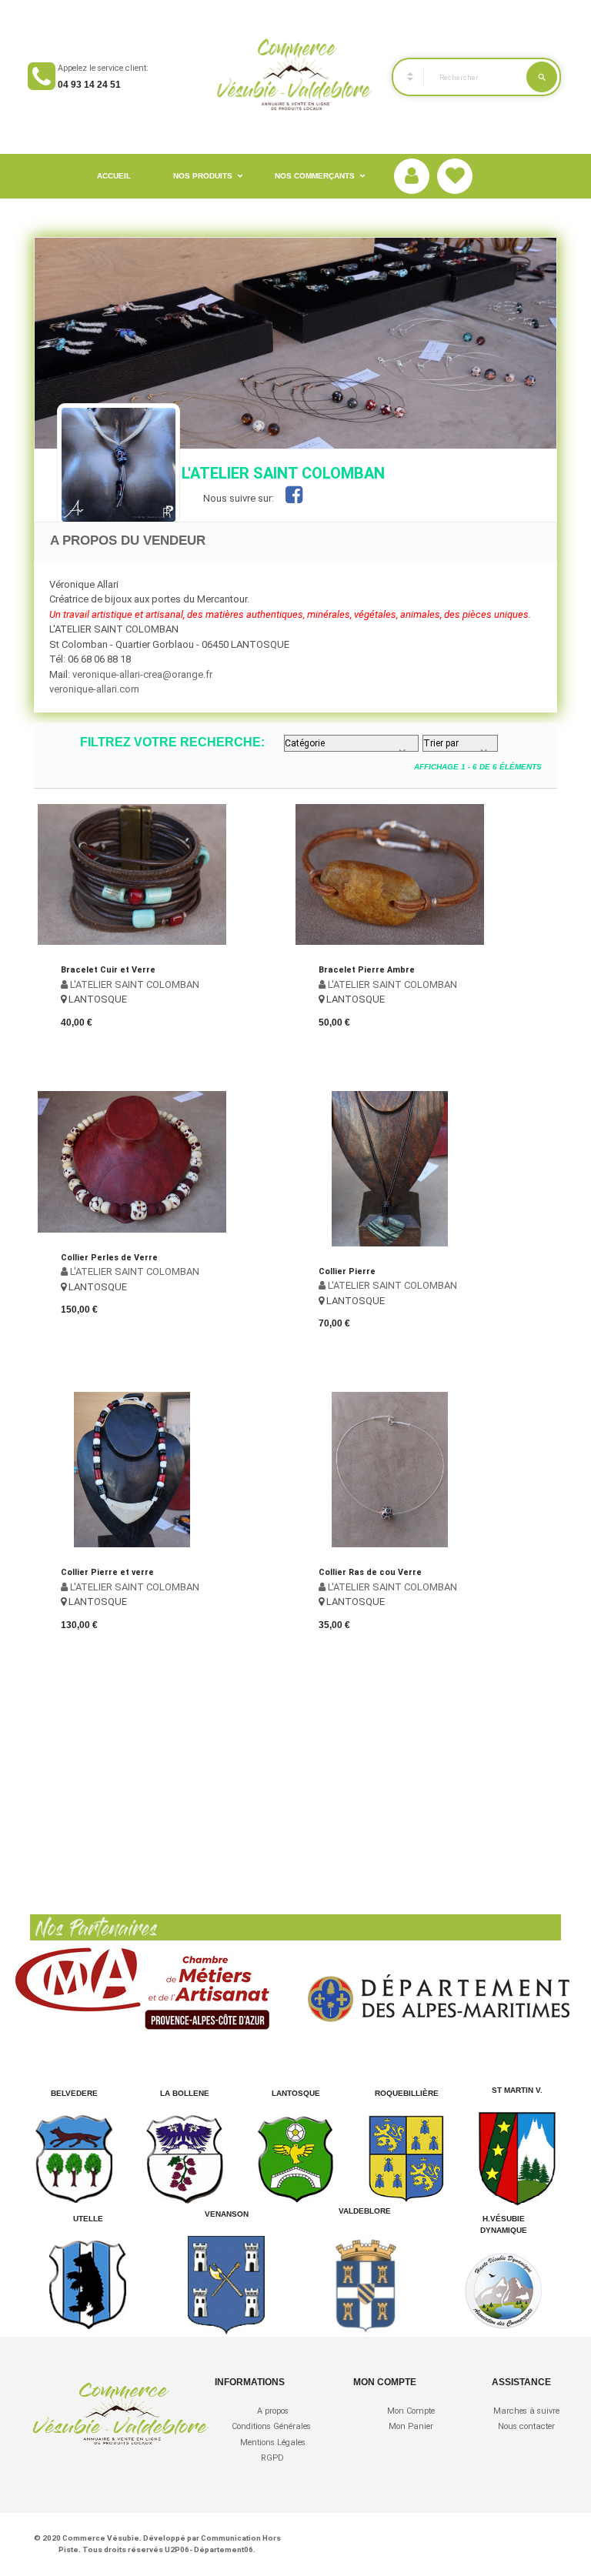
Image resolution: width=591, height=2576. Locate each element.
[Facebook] (294, 498)
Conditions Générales (272, 2426)
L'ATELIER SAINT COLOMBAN (134, 984)
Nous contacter (526, 2426)
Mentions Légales (273, 2443)
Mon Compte (411, 2411)
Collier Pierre (347, 1271)
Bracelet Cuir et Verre (108, 970)
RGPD (272, 2458)
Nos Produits (203, 176)
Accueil (114, 176)
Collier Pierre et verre (107, 1572)
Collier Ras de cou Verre (370, 1572)
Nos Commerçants (315, 176)
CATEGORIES (403, 77)
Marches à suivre (526, 2411)
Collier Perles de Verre (109, 1258)
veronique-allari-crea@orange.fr (142, 674)
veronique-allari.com (94, 689)
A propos (273, 2411)
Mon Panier (411, 2426)
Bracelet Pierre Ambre (367, 970)
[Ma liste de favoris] (455, 177)
